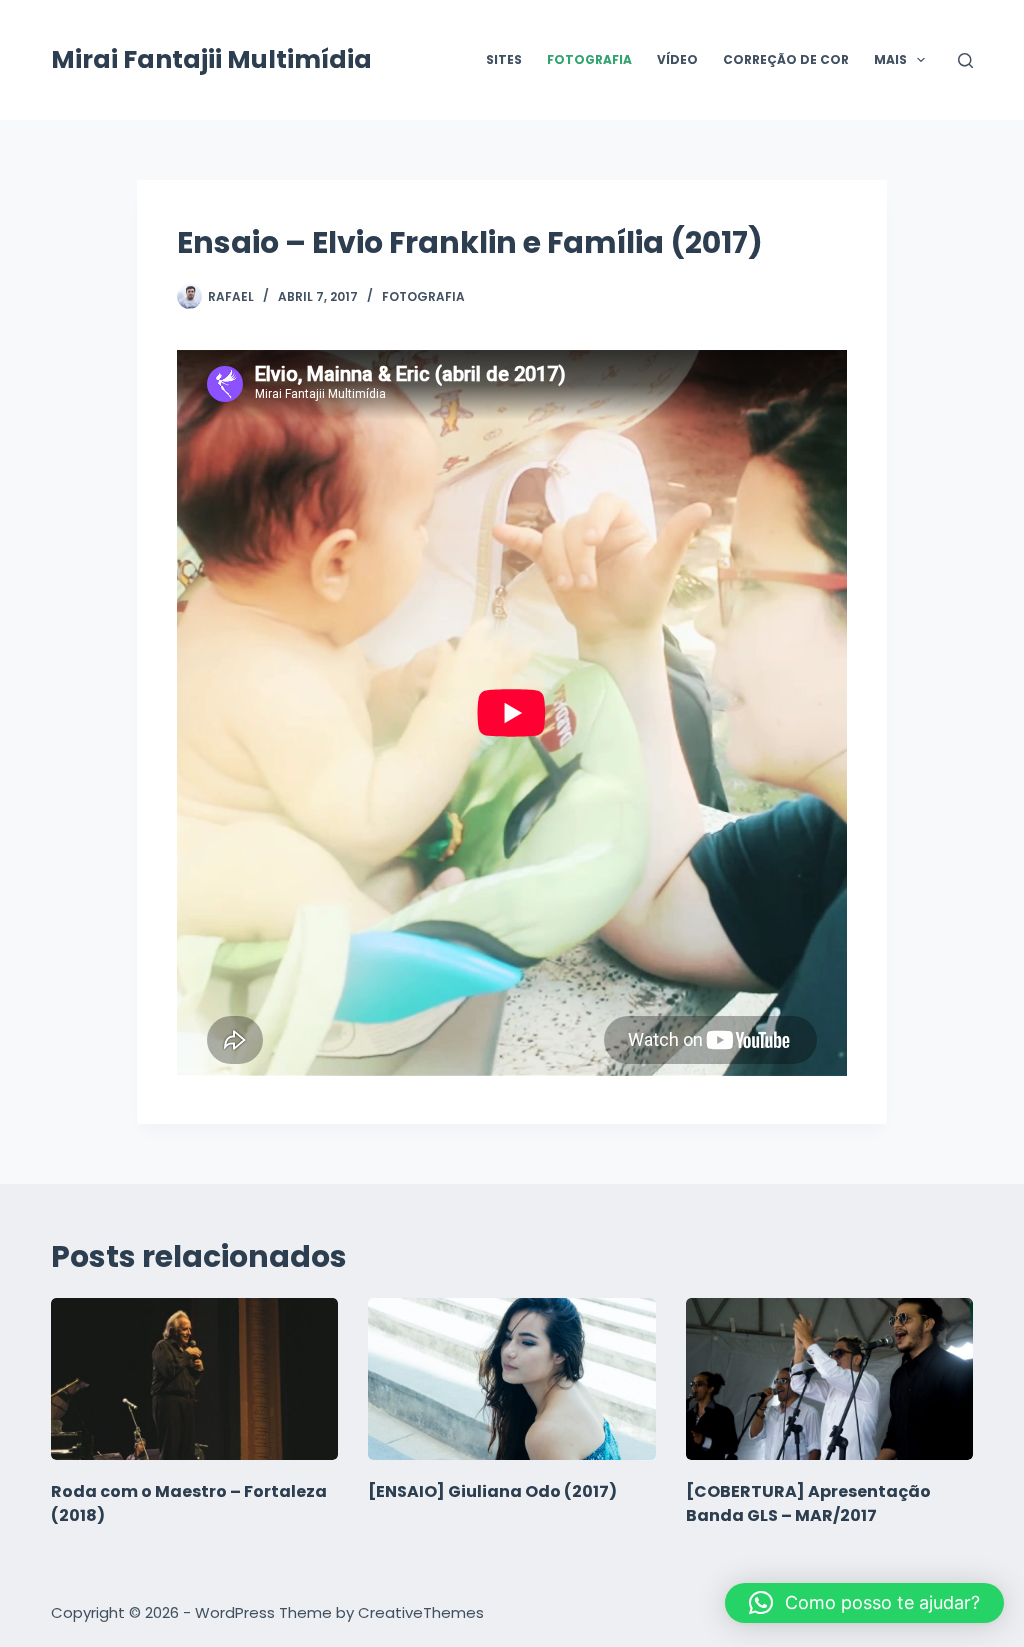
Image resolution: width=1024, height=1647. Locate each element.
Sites (504, 59)
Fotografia (589, 59)
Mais (890, 59)
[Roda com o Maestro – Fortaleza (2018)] (194, 1379)
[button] (864, 1603)
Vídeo (677, 59)
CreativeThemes (421, 1612)
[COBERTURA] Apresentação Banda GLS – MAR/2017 (808, 1503)
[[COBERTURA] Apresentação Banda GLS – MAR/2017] (829, 1379)
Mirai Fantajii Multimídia (211, 59)
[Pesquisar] (965, 60)
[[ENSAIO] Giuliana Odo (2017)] (511, 1379)
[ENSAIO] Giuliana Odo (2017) (492, 1491)
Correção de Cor (786, 59)
